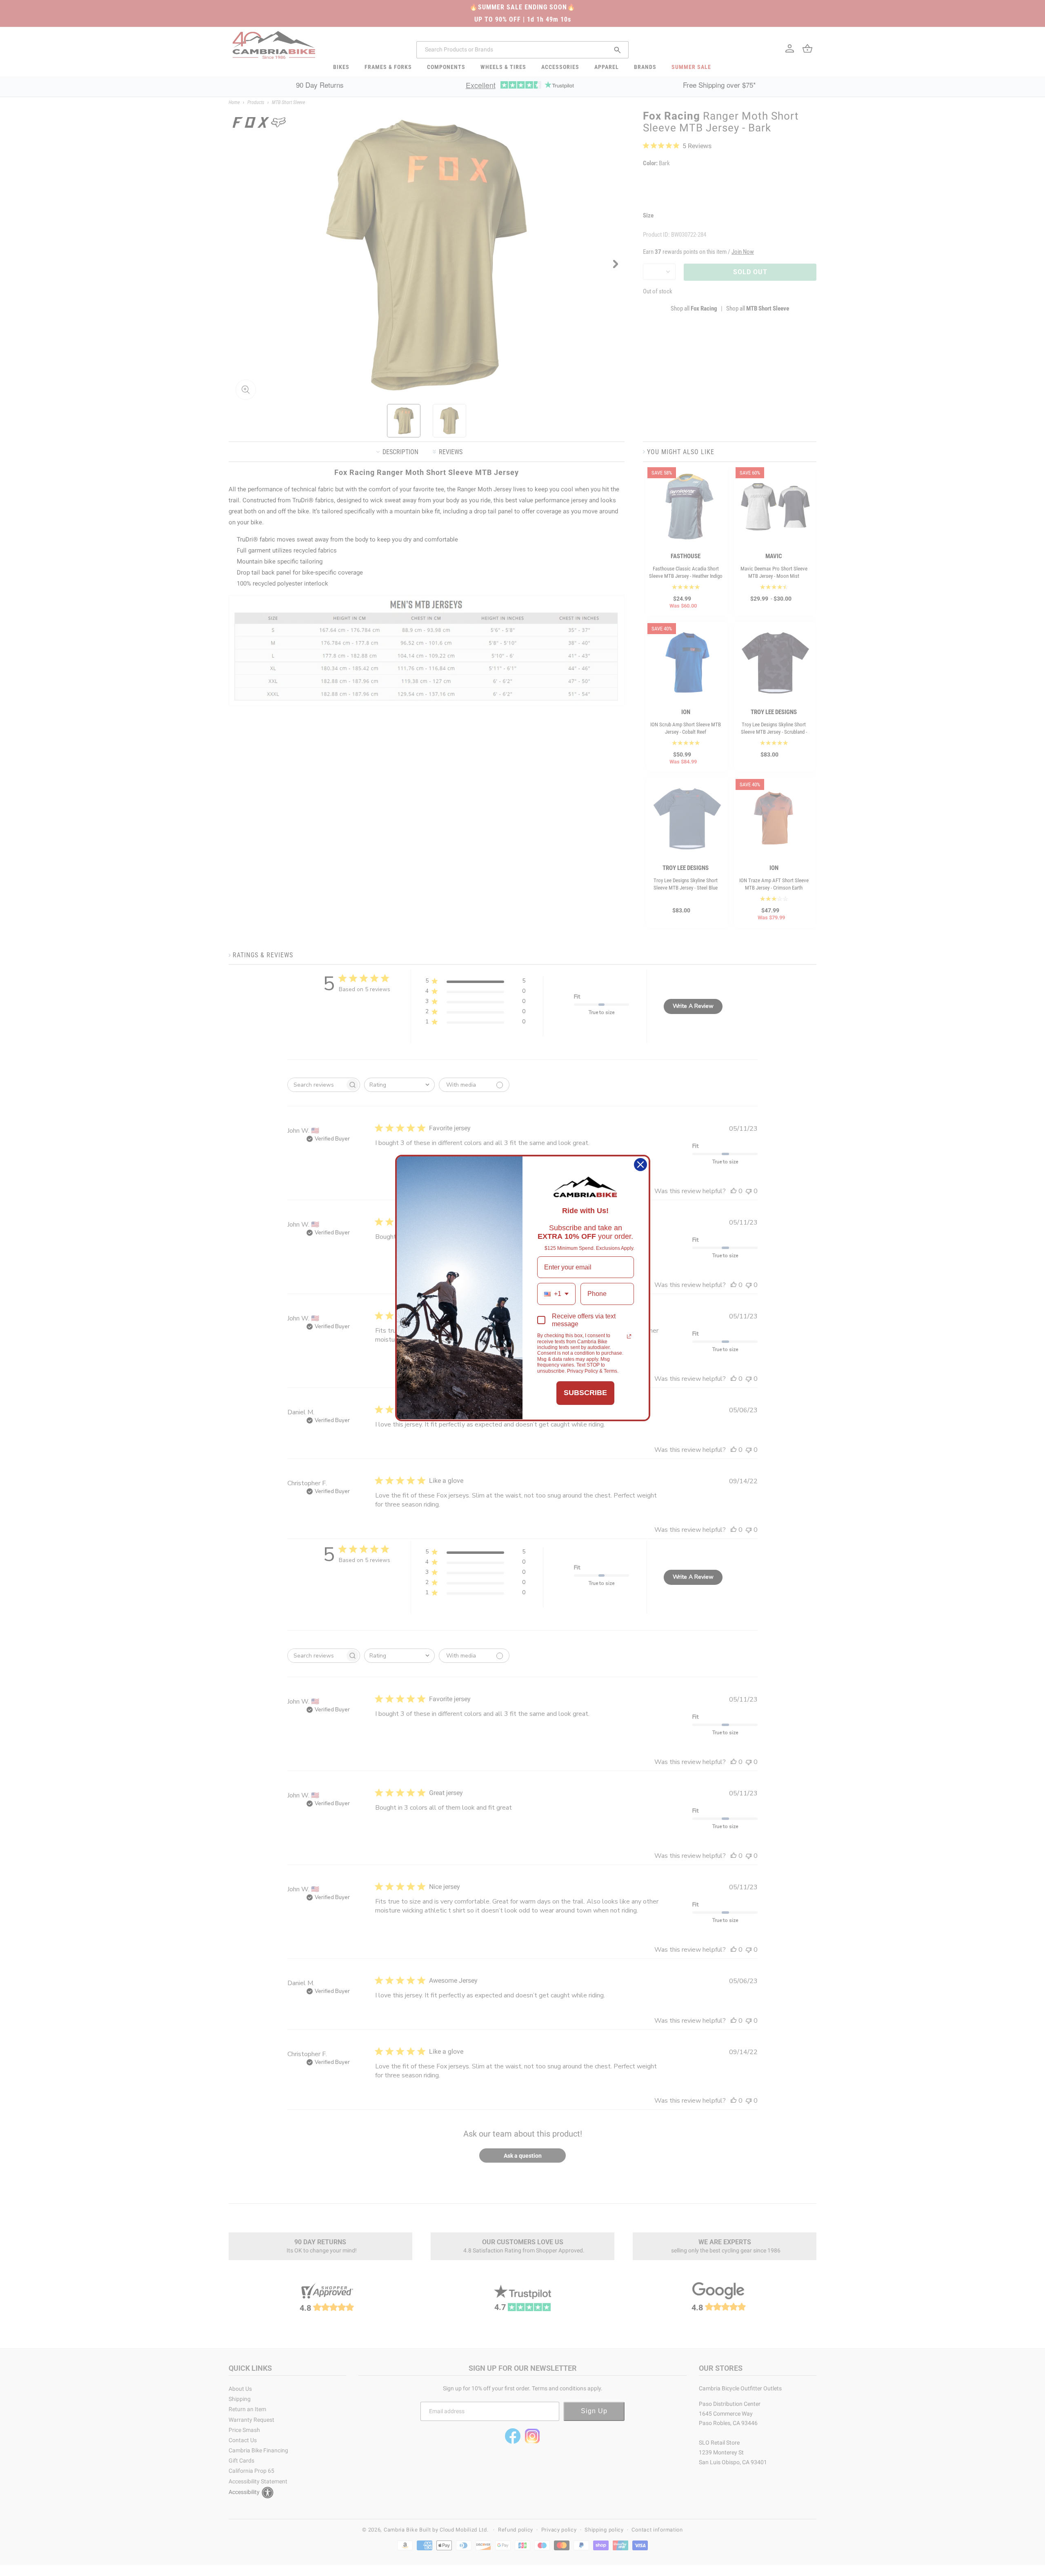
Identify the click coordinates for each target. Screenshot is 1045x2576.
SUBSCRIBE (585, 1393)
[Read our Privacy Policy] (629, 1336)
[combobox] (556, 1294)
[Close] (640, 1165)
